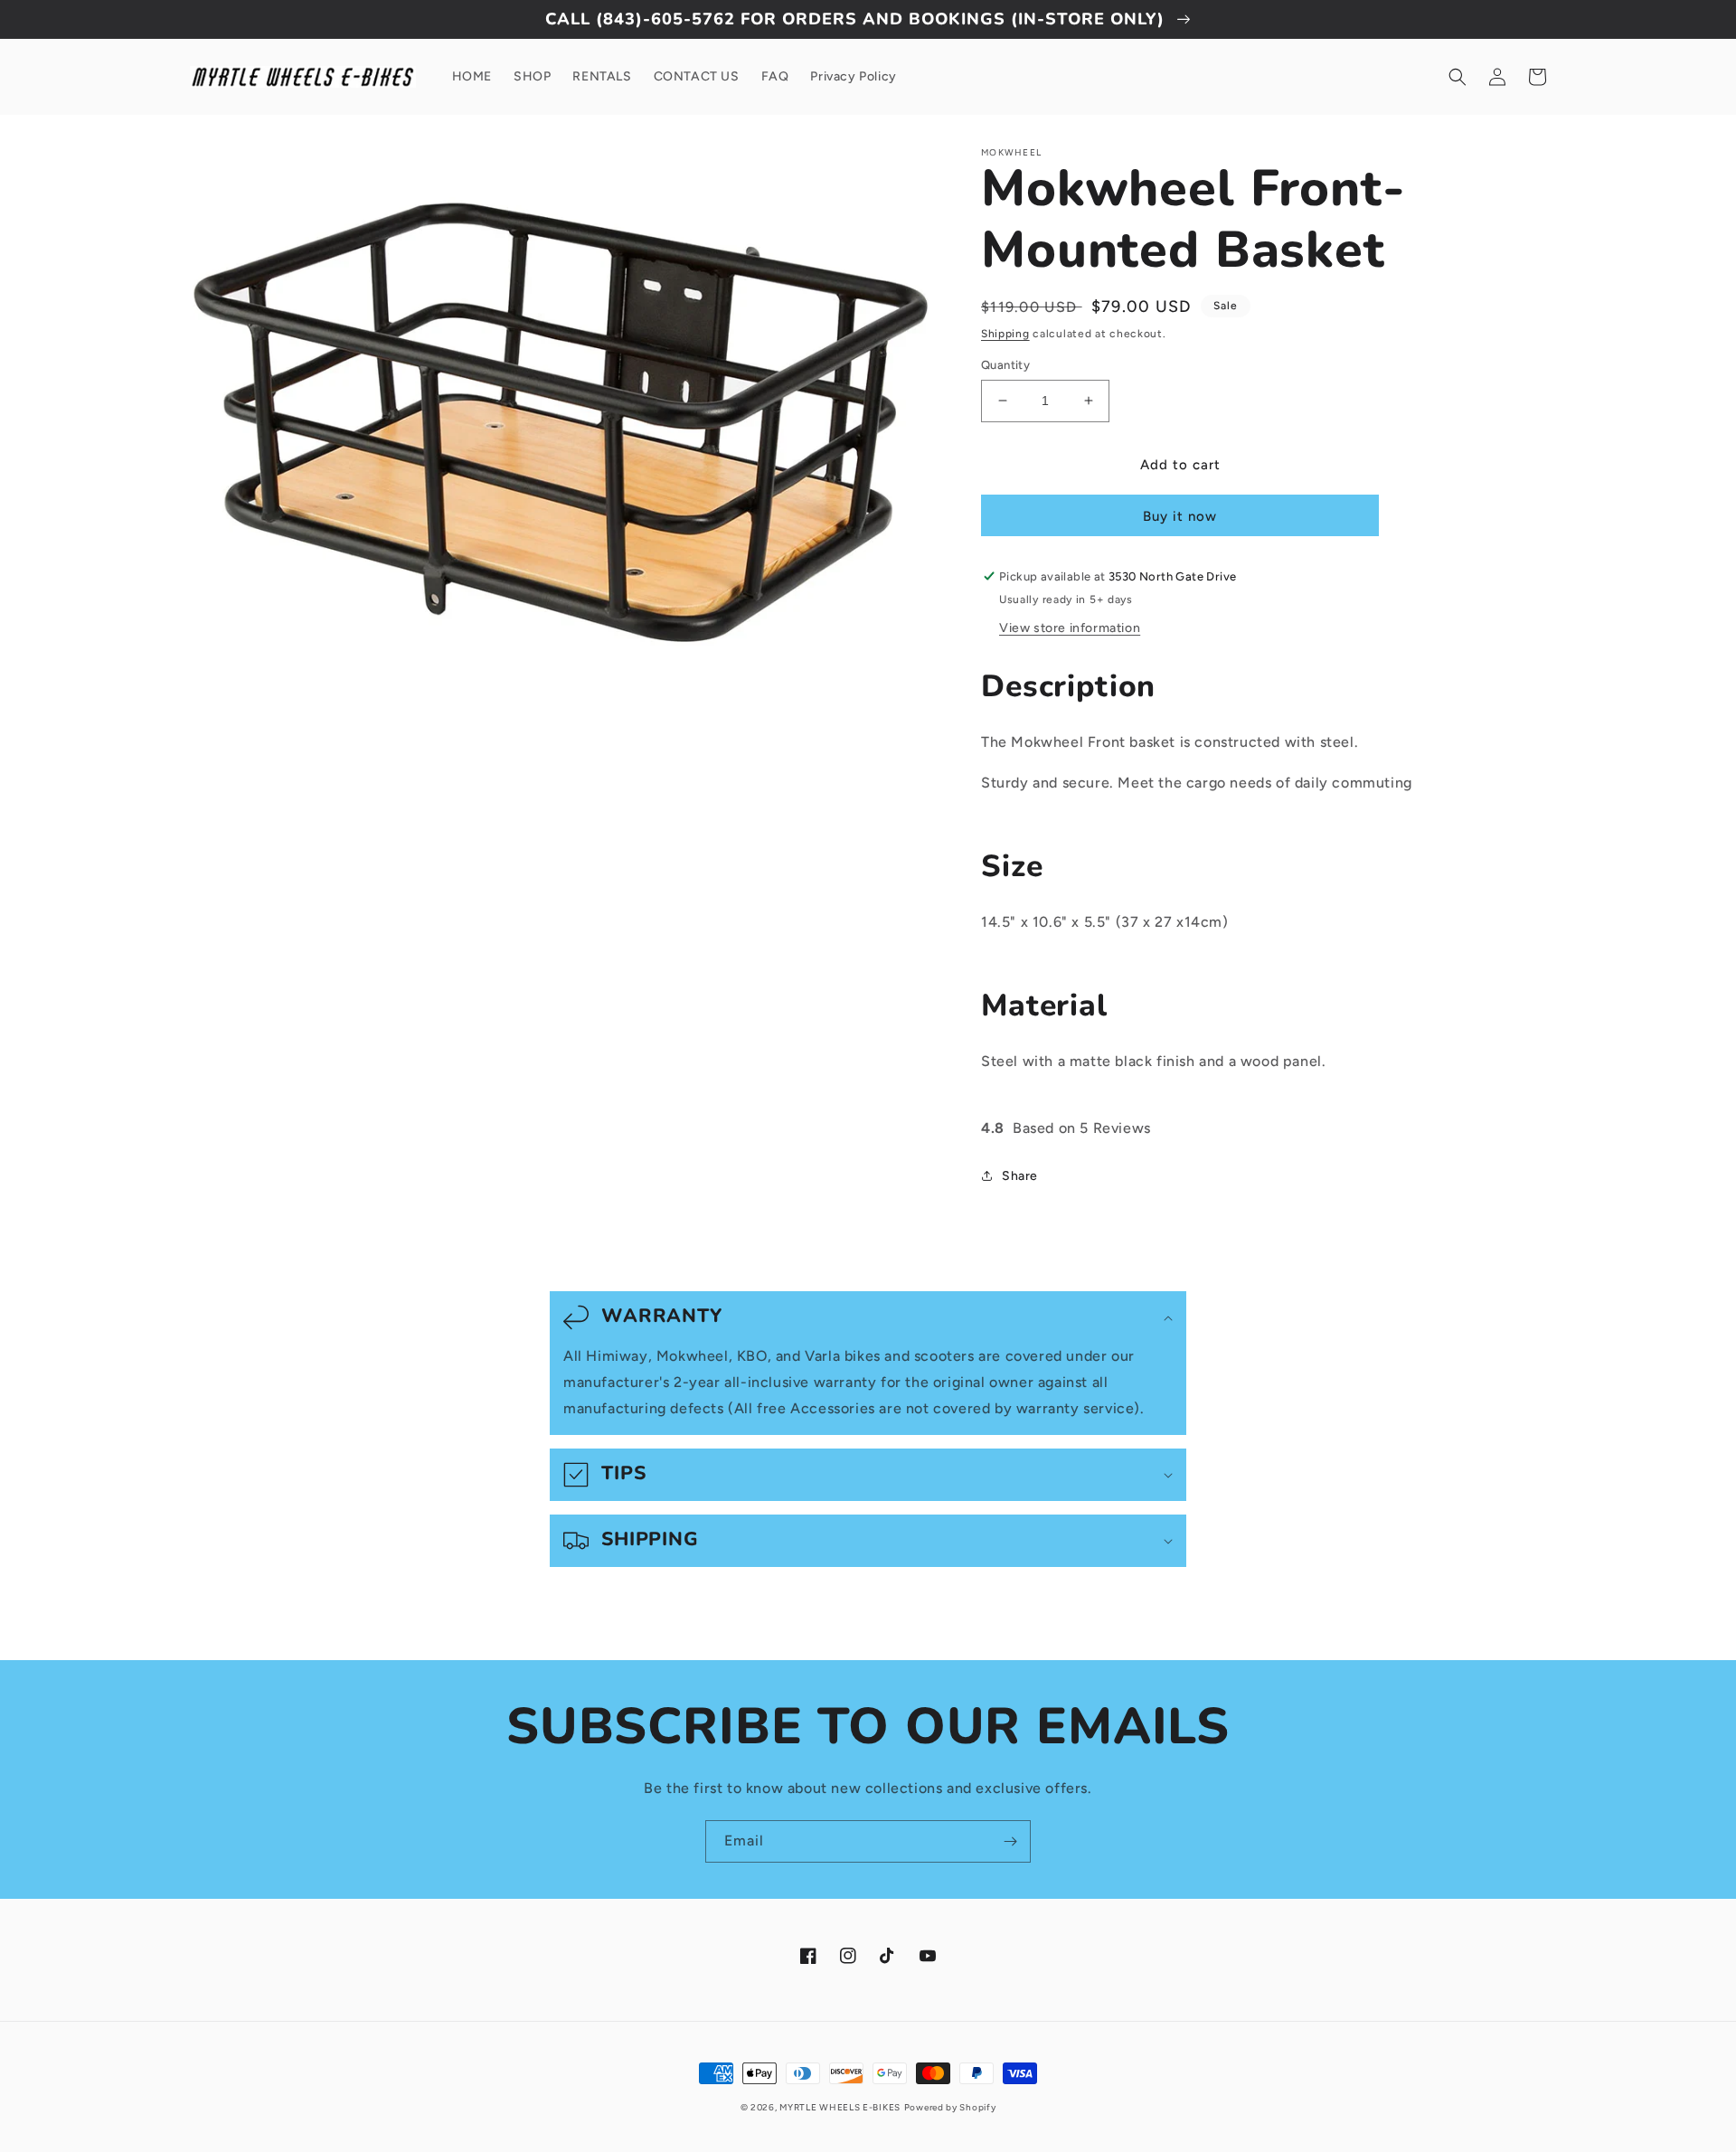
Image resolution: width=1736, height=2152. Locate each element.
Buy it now (1180, 516)
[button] (1458, 77)
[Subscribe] (1010, 1841)
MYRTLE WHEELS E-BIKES (840, 2107)
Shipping (1005, 334)
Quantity (1005, 365)
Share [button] (1020, 1176)
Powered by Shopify (950, 2107)
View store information (1070, 628)
